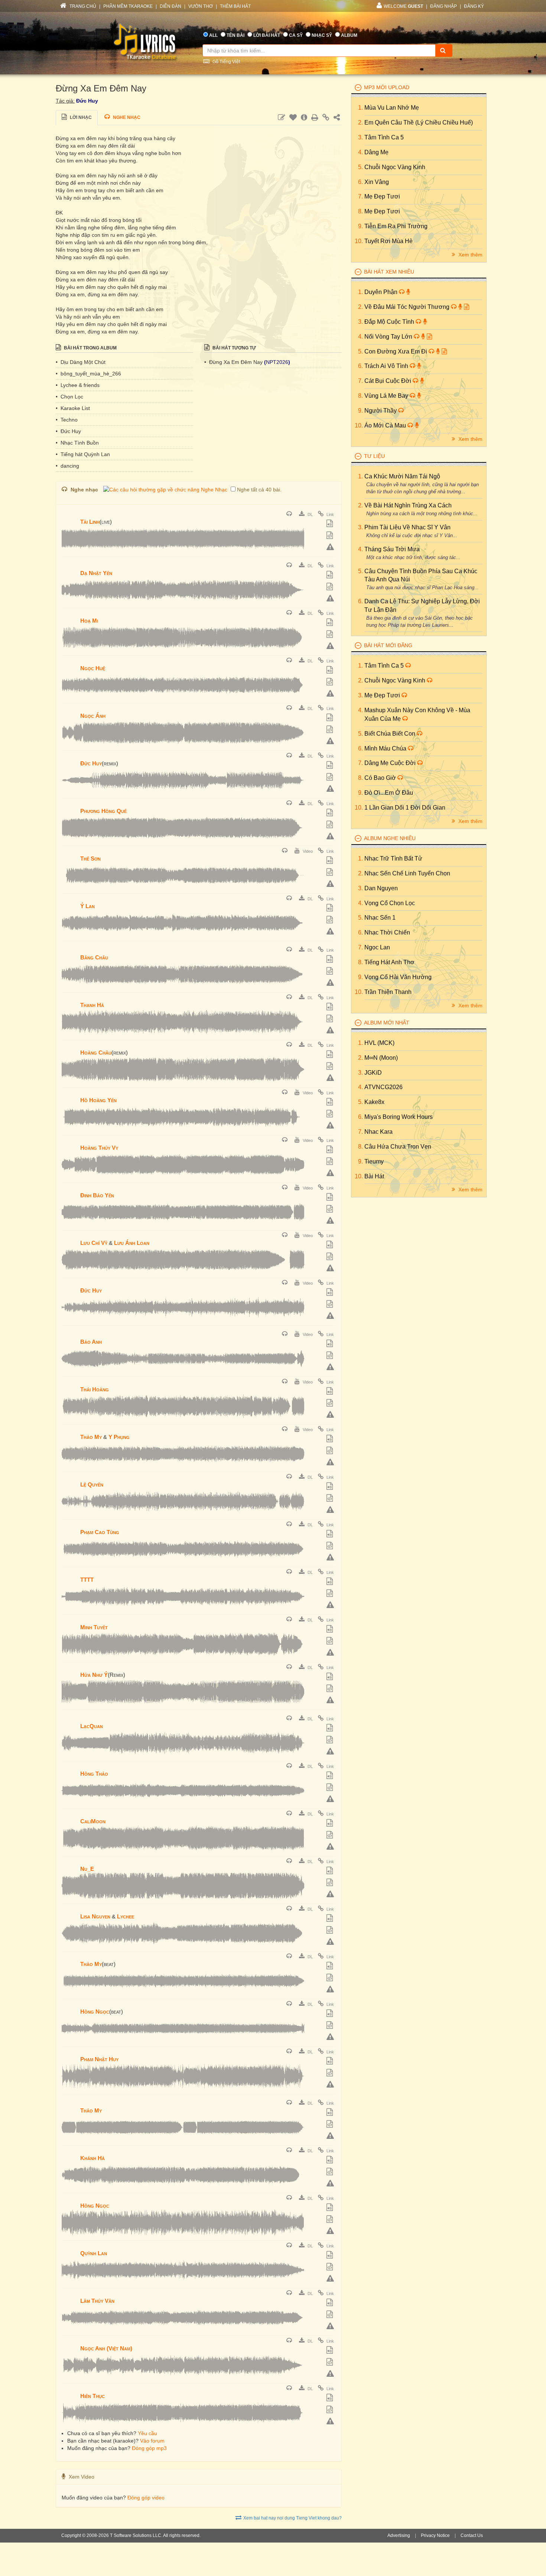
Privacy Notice (435, 2535)
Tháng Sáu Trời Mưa (392, 549)
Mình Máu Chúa (386, 748)
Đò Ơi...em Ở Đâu (389, 793)
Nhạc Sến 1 (380, 918)
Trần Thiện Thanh (388, 992)
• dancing (67, 466)
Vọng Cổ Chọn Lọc (390, 903)
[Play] (69, 517)
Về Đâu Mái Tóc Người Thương (408, 307)
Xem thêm (470, 255)
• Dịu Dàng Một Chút (81, 362)
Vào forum (152, 2441)
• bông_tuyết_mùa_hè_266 (88, 374)
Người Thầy (381, 411)
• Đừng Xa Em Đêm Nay (234, 362)
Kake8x (374, 1102)
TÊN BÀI (235, 35)
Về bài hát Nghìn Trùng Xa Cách (408, 505)
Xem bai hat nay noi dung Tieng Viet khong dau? (292, 2518)
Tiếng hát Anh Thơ (389, 962)
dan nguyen (381, 888)
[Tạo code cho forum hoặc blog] (331, 536)
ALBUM (349, 35)
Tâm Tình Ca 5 (384, 137)
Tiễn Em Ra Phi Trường (396, 226)
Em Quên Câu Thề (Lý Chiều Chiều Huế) (419, 122)
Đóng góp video (146, 2498)
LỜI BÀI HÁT (267, 35)
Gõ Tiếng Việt (226, 62)
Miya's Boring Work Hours (399, 1117)
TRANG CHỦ (82, 6)
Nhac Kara (378, 1132)
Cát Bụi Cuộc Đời (389, 381)
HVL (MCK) (379, 1043)
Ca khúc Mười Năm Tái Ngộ (402, 476)
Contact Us (472, 2535)
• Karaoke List (73, 408)
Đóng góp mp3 (149, 2448)
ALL (213, 35)
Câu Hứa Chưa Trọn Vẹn (398, 1147)
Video (307, 851)
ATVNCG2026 (383, 1087)
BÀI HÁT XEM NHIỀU (389, 272)
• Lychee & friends (78, 385)
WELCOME (403, 6)
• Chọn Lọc (69, 397)
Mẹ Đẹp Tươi (382, 196)
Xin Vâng (377, 182)
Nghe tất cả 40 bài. (259, 490)
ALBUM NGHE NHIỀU (390, 838)
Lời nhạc (80, 117)
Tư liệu (374, 456)
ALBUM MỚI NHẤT (387, 1023)
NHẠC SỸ (322, 35)
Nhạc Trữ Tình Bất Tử (393, 858)
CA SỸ (296, 35)
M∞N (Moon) (381, 1058)
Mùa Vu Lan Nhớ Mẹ (392, 108)
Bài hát (374, 1176)
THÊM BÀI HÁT (235, 6)
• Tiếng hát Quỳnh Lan (83, 454)
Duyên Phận (382, 292)
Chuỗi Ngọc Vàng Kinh (395, 167)
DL (310, 514)
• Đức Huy (68, 431)
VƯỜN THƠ (201, 6)
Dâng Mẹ (376, 152)
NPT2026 (277, 362)
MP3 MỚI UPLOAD (387, 87)
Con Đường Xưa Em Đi (396, 351)
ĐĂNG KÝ (474, 6)
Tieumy (374, 1161)
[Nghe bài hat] (290, 514)
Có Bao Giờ (381, 778)
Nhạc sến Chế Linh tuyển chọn (407, 873)
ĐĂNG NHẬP (443, 6)
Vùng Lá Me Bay (387, 396)
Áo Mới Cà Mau (386, 425)
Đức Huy (87, 101)
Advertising (399, 2535)
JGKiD (373, 1073)
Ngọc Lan (377, 947)
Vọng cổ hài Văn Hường (398, 977)
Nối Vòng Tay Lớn (389, 337)
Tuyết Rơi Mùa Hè (389, 241)
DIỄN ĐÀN (170, 6)
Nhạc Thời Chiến (387, 932)
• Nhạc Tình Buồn (77, 443)
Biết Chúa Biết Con (391, 734)
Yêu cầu (147, 2433)
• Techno (67, 420)
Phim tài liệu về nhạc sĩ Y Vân (407, 527)
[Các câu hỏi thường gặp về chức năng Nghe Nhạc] (165, 490)
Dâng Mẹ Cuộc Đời (391, 763)
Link (330, 514)
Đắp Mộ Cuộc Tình (390, 322)
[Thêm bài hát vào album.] (331, 524)
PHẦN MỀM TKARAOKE (128, 6)
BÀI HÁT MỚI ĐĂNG (388, 645)
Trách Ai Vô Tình (387, 366)
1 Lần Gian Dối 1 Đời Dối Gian (405, 808)
